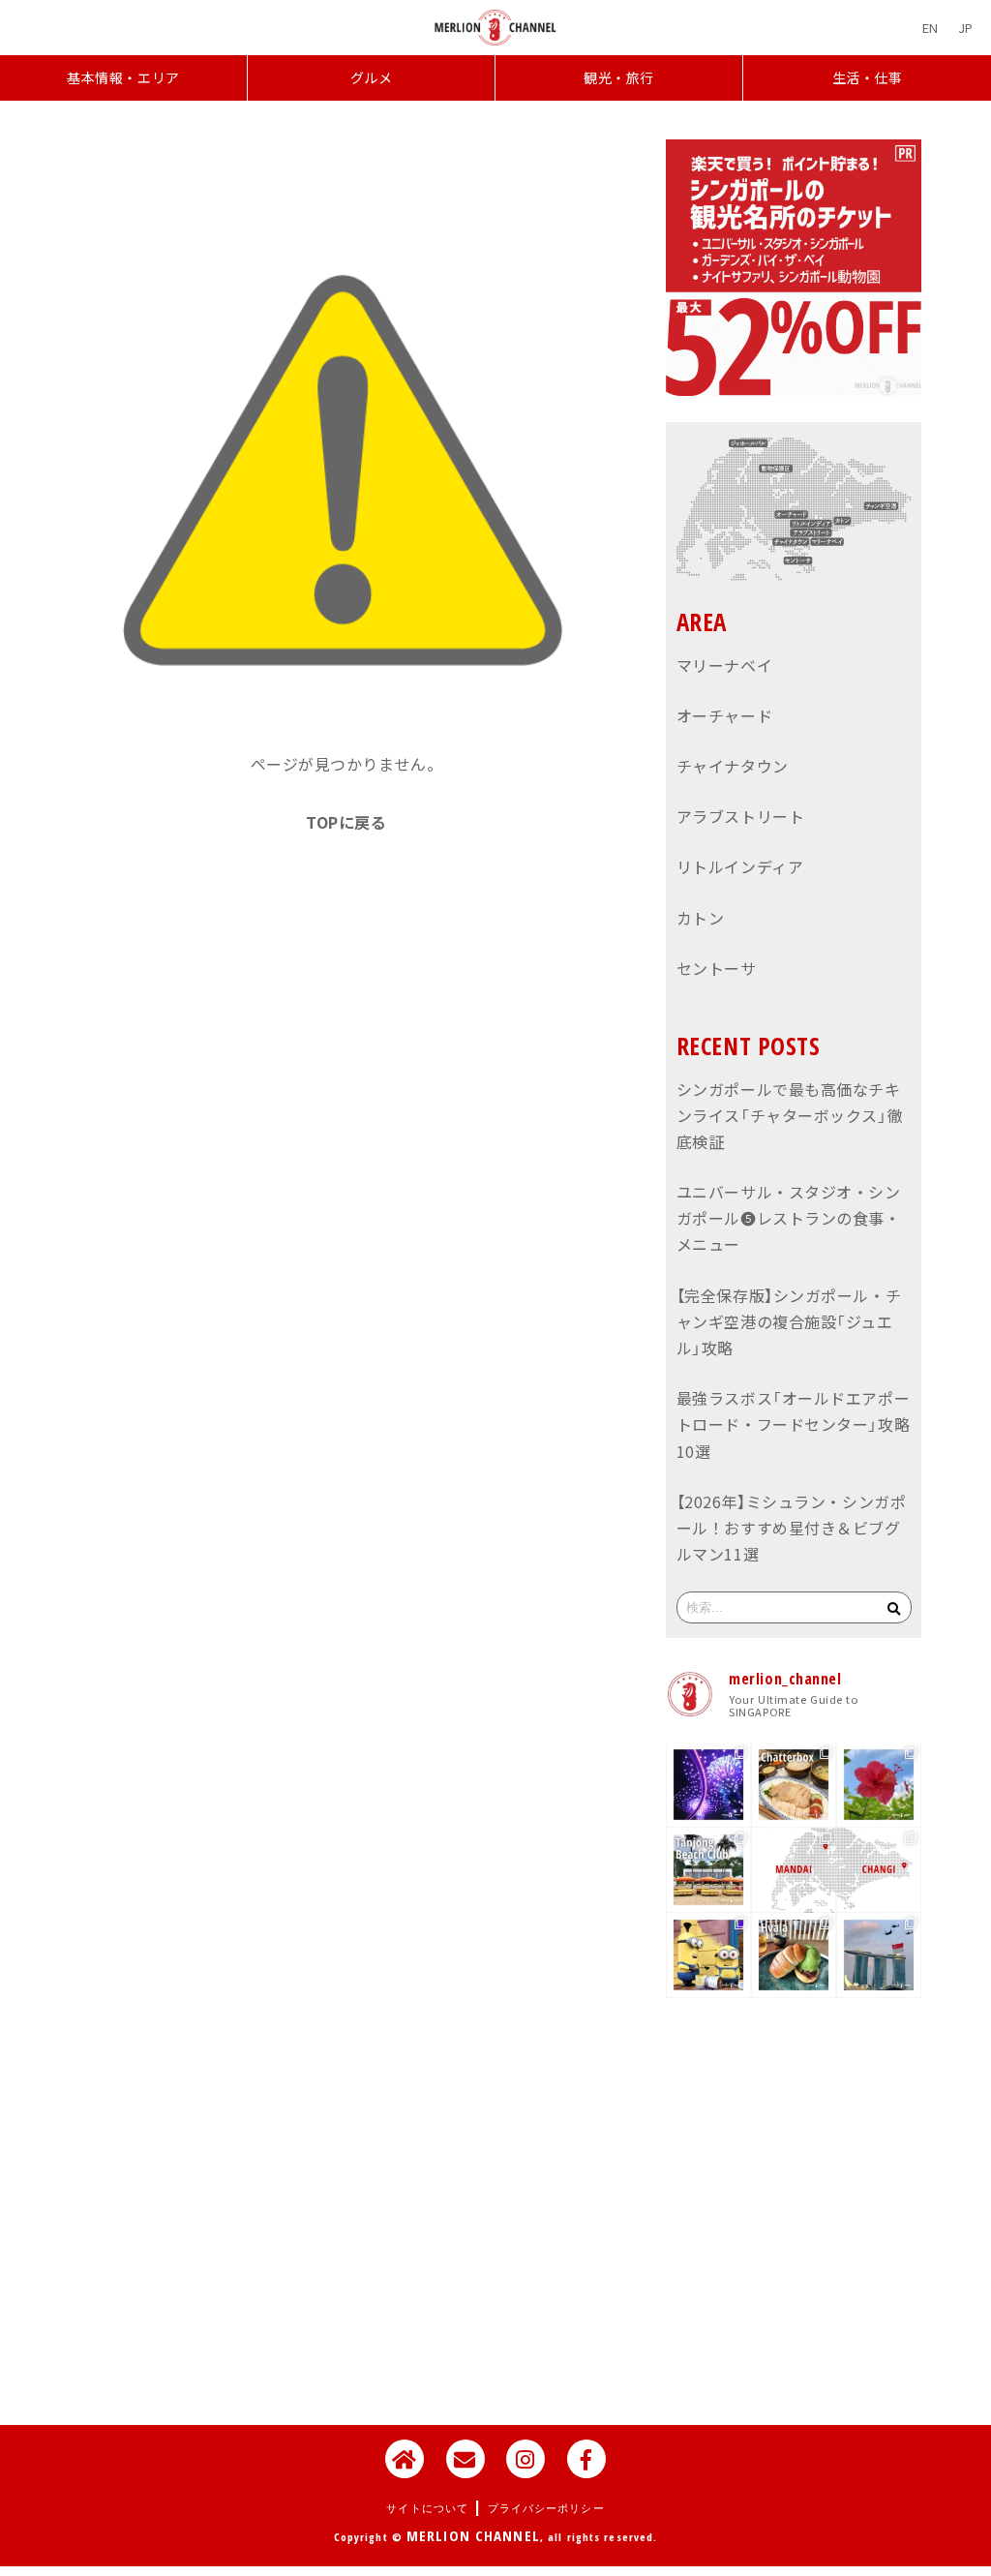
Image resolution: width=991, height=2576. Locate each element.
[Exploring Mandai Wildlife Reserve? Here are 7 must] (794, 1870)
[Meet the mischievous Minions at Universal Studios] (708, 1955)
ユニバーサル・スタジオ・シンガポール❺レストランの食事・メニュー (789, 1218)
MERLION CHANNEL (473, 2535)
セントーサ (717, 968)
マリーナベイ (724, 665)
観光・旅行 (619, 78)
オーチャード (724, 715)
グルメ (372, 78)
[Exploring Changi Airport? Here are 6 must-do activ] (879, 1870)
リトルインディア (740, 866)
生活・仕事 (868, 78)
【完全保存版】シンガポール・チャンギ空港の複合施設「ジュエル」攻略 (789, 1321)
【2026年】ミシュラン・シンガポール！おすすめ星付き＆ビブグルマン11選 (792, 1528)
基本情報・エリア (123, 78)
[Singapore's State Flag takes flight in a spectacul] (879, 1955)
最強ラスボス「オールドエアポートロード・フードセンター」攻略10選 (793, 1424)
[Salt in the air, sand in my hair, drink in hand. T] (708, 1870)
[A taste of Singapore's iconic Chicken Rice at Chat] (794, 1785)
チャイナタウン (733, 766)
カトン (701, 918)
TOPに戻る (346, 822)
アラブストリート (740, 816)
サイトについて (427, 2508)
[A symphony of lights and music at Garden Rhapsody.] (708, 1785)
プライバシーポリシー (546, 2508)
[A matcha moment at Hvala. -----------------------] (794, 1955)
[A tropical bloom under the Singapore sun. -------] (879, 1785)
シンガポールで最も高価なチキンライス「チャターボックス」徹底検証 (790, 1115)
